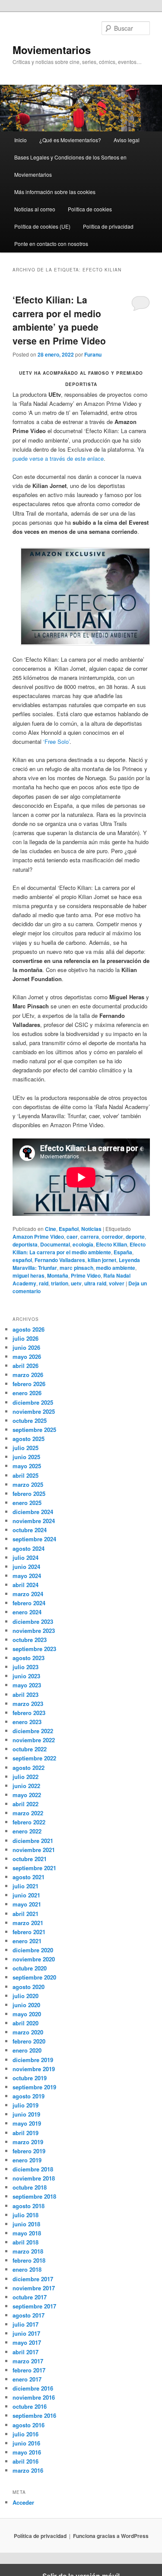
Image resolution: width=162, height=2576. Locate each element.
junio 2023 (26, 1676)
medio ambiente (116, 1268)
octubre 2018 (30, 2187)
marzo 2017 (28, 2361)
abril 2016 (25, 2461)
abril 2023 (25, 1694)
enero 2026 (27, 1393)
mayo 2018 (27, 2233)
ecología (83, 1244)
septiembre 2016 (34, 2415)
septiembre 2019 (34, 2087)
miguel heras (29, 1275)
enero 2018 (27, 2269)
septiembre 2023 (34, 1649)
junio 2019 (26, 2114)
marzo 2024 (28, 1594)
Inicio (21, 140)
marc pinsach (76, 1268)
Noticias (91, 1229)
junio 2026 (26, 1347)
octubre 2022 (30, 1749)
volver (117, 1283)
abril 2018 (25, 2242)
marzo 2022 (28, 1813)
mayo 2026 (27, 1357)
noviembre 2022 (34, 1740)
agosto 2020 (29, 1987)
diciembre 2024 (33, 1512)
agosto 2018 (29, 2206)
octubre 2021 (30, 1859)
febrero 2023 (29, 1713)
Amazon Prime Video (38, 1237)
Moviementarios (52, 50)
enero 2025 (27, 1503)
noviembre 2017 (34, 2288)
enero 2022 (27, 1831)
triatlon (60, 1283)
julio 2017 (25, 2324)
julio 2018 (25, 2215)
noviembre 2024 (34, 1521)
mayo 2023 (27, 1685)
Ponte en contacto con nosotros (51, 244)
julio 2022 (25, 1777)
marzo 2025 (28, 1484)
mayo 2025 (27, 1466)
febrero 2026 (29, 1384)
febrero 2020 (29, 2041)
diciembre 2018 (33, 2169)
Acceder (23, 2502)
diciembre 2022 (33, 1731)
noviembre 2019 (34, 2069)
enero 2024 (27, 1612)
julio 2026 (25, 1338)
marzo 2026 (28, 1375)
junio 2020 (26, 2005)
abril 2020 (25, 2023)
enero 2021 (27, 1941)
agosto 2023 (29, 1658)
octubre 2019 (30, 2078)
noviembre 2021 (34, 1850)
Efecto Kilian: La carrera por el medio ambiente (79, 1248)
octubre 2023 (30, 1640)
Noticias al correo (35, 209)
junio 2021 (26, 1895)
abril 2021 (25, 1914)
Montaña (58, 1275)
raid (44, 1283)
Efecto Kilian (111, 1244)
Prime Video (86, 1275)
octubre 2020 (30, 1968)
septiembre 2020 (34, 1977)
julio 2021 (25, 1886)
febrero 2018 (29, 2260)
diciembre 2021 (33, 1841)
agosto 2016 (29, 2425)
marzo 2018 (28, 2251)
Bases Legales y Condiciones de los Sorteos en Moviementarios (70, 166)
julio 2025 (25, 1448)
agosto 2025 (29, 1439)
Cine (51, 1229)
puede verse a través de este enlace (58, 458)
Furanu (93, 354)
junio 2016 (26, 2443)
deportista (25, 1244)
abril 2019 (25, 2133)
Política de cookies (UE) (42, 226)
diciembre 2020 (33, 1950)
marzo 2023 (28, 1704)
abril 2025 (25, 1475)
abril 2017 (25, 2352)
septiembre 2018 (34, 2196)
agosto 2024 (29, 1548)
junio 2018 (26, 2224)
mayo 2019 (27, 2123)
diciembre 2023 (33, 1621)
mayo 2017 (27, 2342)
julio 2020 (25, 1996)
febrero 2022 (29, 1822)
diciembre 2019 (33, 2060)
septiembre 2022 (34, 1758)
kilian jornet (102, 1260)
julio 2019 (25, 2105)
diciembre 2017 (33, 2279)
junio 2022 (26, 1786)
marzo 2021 (28, 1923)
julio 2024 (25, 1557)
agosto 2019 (29, 2096)
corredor (112, 1237)
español (22, 1260)
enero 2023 (27, 1722)
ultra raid (95, 1283)
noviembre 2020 (34, 1959)
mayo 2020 (27, 2014)
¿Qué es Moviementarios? (70, 140)
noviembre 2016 (34, 2397)
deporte (135, 1237)
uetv (76, 1283)
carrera (90, 1237)
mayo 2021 (27, 1904)
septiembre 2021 (34, 1868)
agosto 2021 (29, 1877)
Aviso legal (127, 140)
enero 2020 (27, 2050)
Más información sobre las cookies (55, 192)
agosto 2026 (29, 1329)
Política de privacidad (108, 226)
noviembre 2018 (34, 2178)
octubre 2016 (30, 2406)
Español (69, 1229)
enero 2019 (27, 2160)
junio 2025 (26, 1457)
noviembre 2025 (34, 1411)
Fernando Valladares (60, 1260)
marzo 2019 (28, 2142)
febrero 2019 (29, 2151)
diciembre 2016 (33, 2388)
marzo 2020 (28, 2032)
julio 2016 (25, 2434)
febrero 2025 (29, 1494)
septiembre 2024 (34, 1539)
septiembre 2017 (34, 2306)
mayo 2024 (27, 1576)
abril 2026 (25, 1366)
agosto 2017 (29, 2315)
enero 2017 (27, 2379)
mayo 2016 (27, 2452)
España (123, 1252)
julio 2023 (25, 1667)
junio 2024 (26, 1567)
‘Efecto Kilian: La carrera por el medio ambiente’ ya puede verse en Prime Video (59, 320)
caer (72, 1237)
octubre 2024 (30, 1530)
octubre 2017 (30, 2297)
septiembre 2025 (34, 1430)
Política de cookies (90, 209)
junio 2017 (26, 2333)
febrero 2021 (29, 1932)
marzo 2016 (28, 2470)
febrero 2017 (29, 2370)
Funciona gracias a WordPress (111, 2536)
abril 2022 (25, 1804)
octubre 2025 (30, 1420)
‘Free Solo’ (56, 741)
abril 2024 (25, 1585)
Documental (55, 1244)
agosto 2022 (29, 1768)
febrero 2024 (29, 1603)
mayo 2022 (27, 1795)
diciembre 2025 (33, 1402)
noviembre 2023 (34, 1631)
